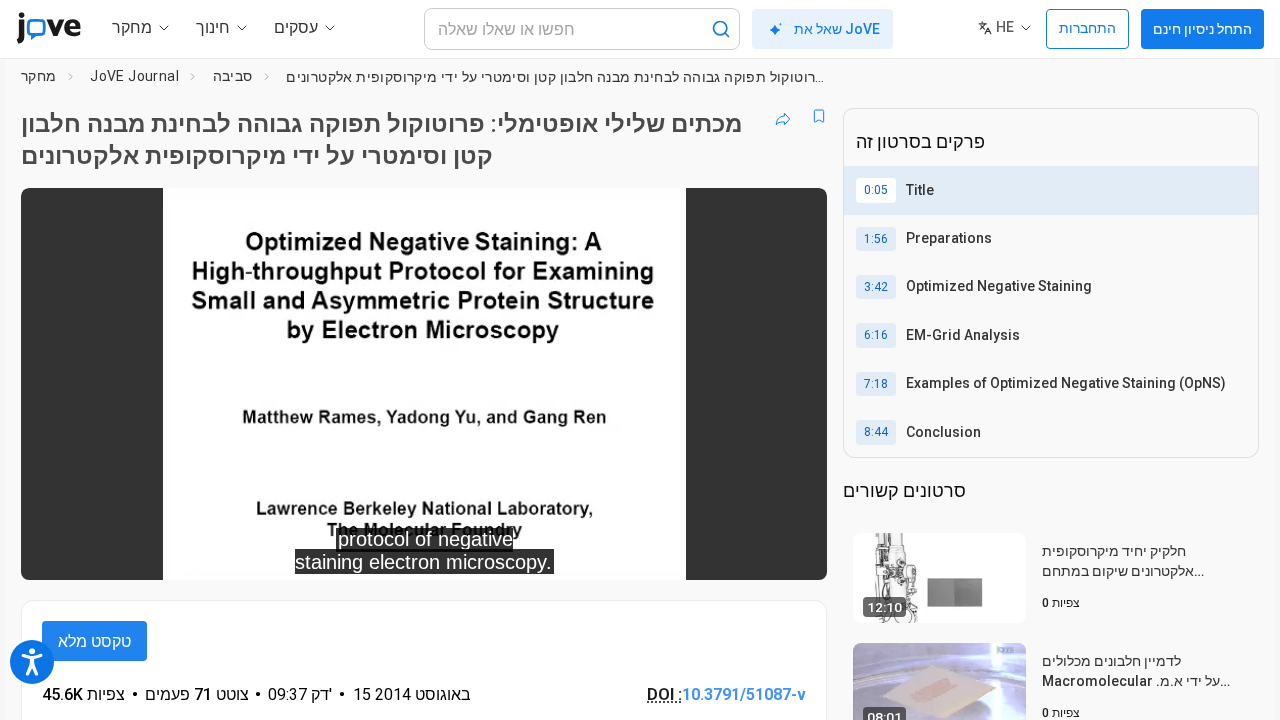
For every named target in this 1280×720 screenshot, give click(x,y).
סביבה (233, 76)
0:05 (876, 190)
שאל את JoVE (837, 29)
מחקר (39, 76)
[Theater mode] (795, 551)
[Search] (721, 29)
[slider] (314, 551)
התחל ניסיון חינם (1202, 29)
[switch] (593, 551)
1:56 (876, 239)
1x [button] (708, 551)
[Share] (783, 116)
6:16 (876, 335)
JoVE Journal (134, 76)
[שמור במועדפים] (819, 116)
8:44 (876, 432)
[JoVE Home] (48, 28)
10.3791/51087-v (744, 694)
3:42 (876, 287)
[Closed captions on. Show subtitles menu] (749, 551)
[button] (795, 216)
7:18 (876, 384)
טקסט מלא (94, 641)
